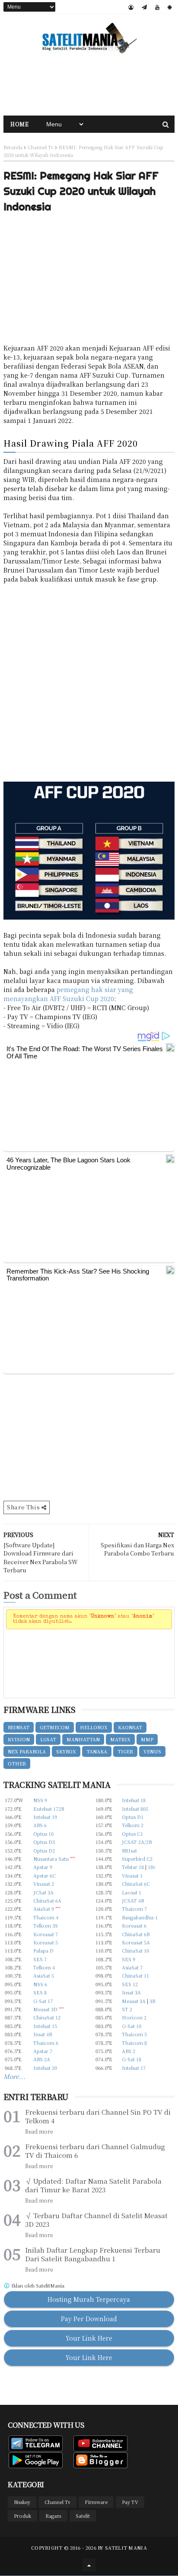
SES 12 (130, 1984)
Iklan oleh (37, 2286)
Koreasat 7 (46, 1934)
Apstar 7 (43, 2051)
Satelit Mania (126, 2548)
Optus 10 (43, 1834)
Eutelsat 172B (49, 1809)
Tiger (125, 1751)
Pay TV (130, 2502)
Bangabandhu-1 (140, 1917)
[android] (170, 7)
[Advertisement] (89, 85)
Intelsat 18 (134, 1800)
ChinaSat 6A (47, 1900)
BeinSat (19, 1727)
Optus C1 (132, 1834)
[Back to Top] (89, 2565)
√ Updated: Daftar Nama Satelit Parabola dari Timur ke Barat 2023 (93, 2185)
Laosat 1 (132, 1892)
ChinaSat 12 (47, 2017)
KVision (19, 1739)
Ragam (53, 2516)
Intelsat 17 (134, 2068)
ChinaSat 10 (135, 1950)
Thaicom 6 (46, 2043)
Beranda (13, 147)
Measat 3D (45, 2009)
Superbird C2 (137, 1859)
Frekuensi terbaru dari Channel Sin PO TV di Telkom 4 (98, 2116)
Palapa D (43, 1950)
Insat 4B (43, 2034)
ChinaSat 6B (136, 1934)
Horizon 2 (134, 2017)
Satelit (83, 2516)
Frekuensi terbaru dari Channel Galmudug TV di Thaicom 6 (95, 2151)
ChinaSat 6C (136, 1884)
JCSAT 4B (133, 1900)
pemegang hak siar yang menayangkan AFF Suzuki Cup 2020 (68, 994)
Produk (22, 2516)
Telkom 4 (44, 1967)
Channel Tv (41, 147)
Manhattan (83, 1739)
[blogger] (131, 7)
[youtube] (157, 7)
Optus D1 (133, 1817)
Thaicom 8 (134, 2043)
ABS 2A (42, 2059)
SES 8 (40, 1992)
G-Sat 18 (132, 2059)
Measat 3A (134, 2001)
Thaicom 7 (134, 1909)
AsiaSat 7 (132, 1967)
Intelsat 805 (135, 1809)
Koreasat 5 (46, 1942)
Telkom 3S (46, 1925)
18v (152, 1867)
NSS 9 (40, 1800)
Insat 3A (131, 1992)
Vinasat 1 (132, 1875)
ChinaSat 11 (135, 1975)
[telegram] (144, 7)
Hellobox (94, 1727)
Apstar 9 (43, 1867)
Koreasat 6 (134, 1925)
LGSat (48, 1739)
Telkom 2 (133, 1825)
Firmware (96, 2502)
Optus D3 (44, 1842)
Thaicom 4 (46, 1917)
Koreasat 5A (136, 1942)
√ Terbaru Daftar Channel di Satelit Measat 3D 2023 (96, 2220)
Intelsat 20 (45, 2068)
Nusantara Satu (51, 1859)
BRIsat (129, 1850)
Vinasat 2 (44, 1884)
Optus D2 (44, 1850)
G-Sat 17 (43, 2001)
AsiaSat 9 (44, 1909)
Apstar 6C (44, 1875)
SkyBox (66, 1751)
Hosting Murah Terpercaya (89, 2299)
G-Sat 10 (132, 2026)
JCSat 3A (43, 1892)
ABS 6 (40, 1825)
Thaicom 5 (134, 2034)
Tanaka (97, 1751)
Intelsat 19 (45, 1817)
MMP (147, 1739)
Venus (152, 1751)
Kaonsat (130, 1727)
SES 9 (129, 1959)
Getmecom (55, 1727)
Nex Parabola (27, 1751)
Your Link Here (89, 2338)
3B (152, 2001)
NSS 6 (40, 1984)
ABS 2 (129, 2051)
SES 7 (40, 1959)
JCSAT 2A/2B (137, 1842)
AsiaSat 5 (44, 1975)
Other (17, 1763)
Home (19, 124)
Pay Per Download (89, 2319)
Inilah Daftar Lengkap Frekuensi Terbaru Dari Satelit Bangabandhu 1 (93, 2254)
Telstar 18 (133, 1867)
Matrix (120, 1739)
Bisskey (22, 2502)
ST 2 (127, 2009)
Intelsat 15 (45, 2026)
